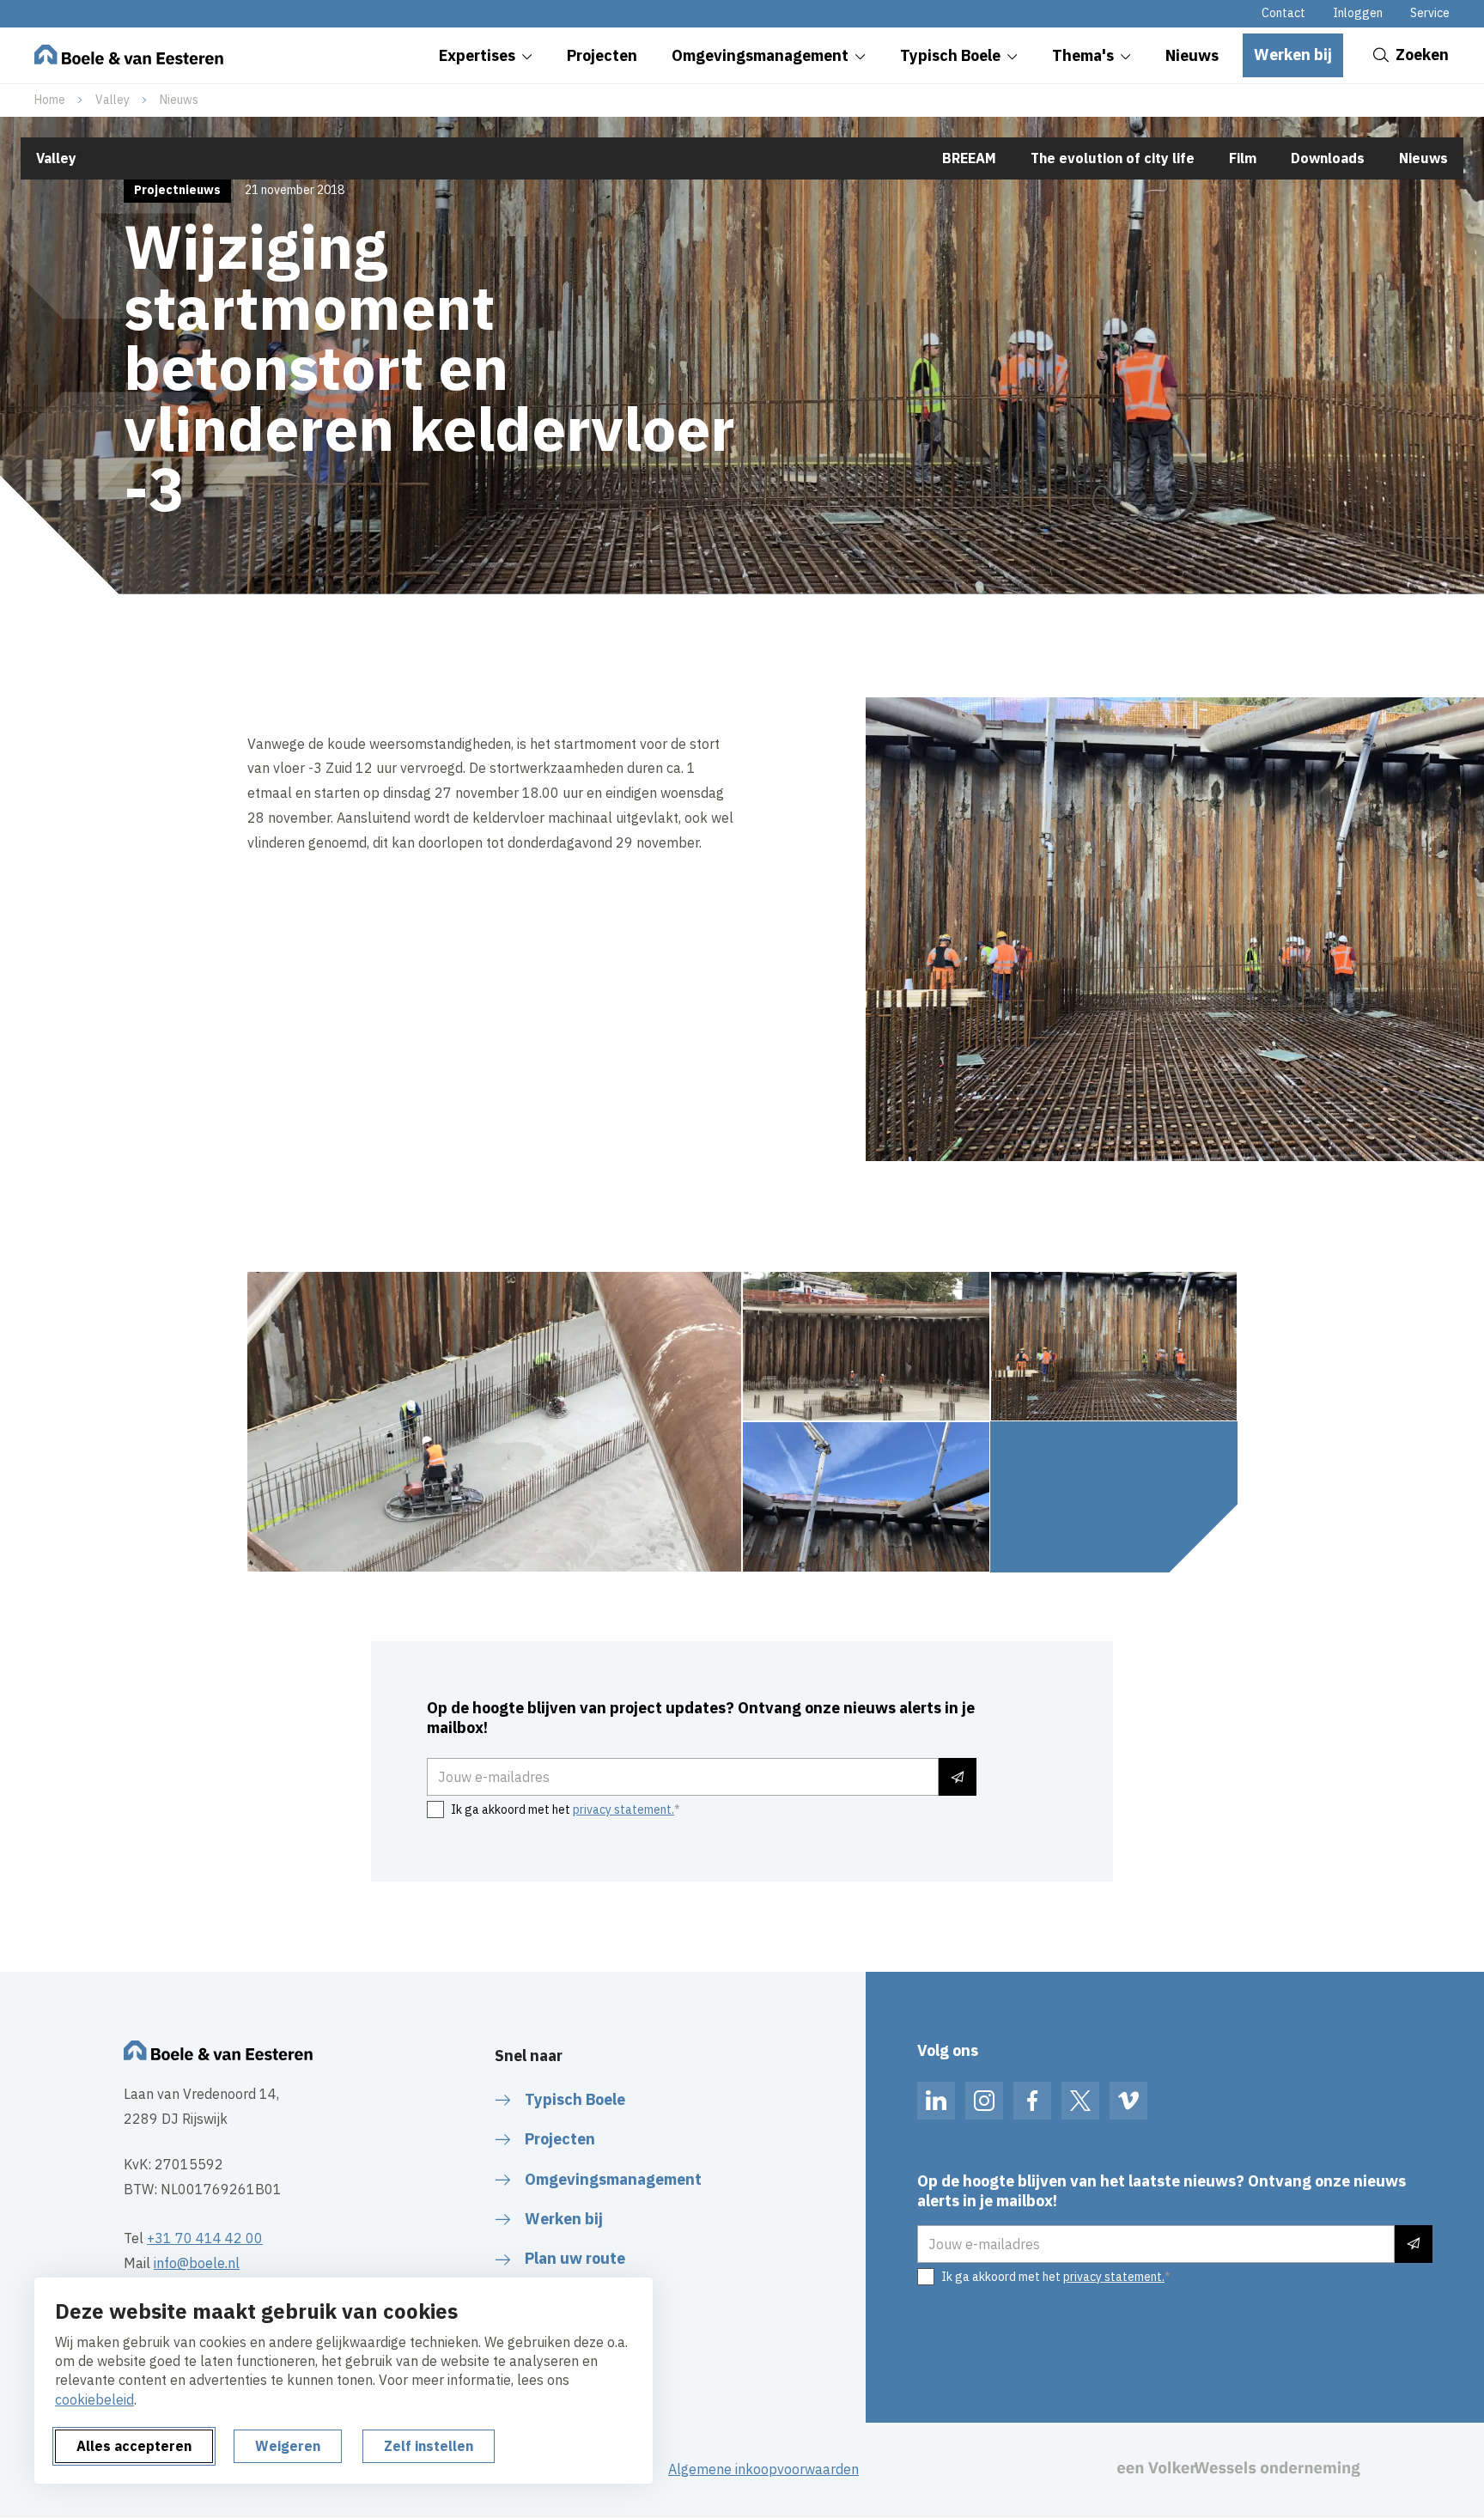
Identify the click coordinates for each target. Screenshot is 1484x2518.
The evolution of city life (1113, 158)
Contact (1283, 13)
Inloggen (1358, 13)
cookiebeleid (94, 2399)
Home (50, 100)
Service (1430, 13)
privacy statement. (623, 1809)
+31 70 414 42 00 (205, 2238)
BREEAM (969, 158)
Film (1243, 158)
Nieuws (179, 100)
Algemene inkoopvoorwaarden (763, 2469)
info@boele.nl (197, 2263)
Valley (113, 100)
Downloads (1328, 158)
